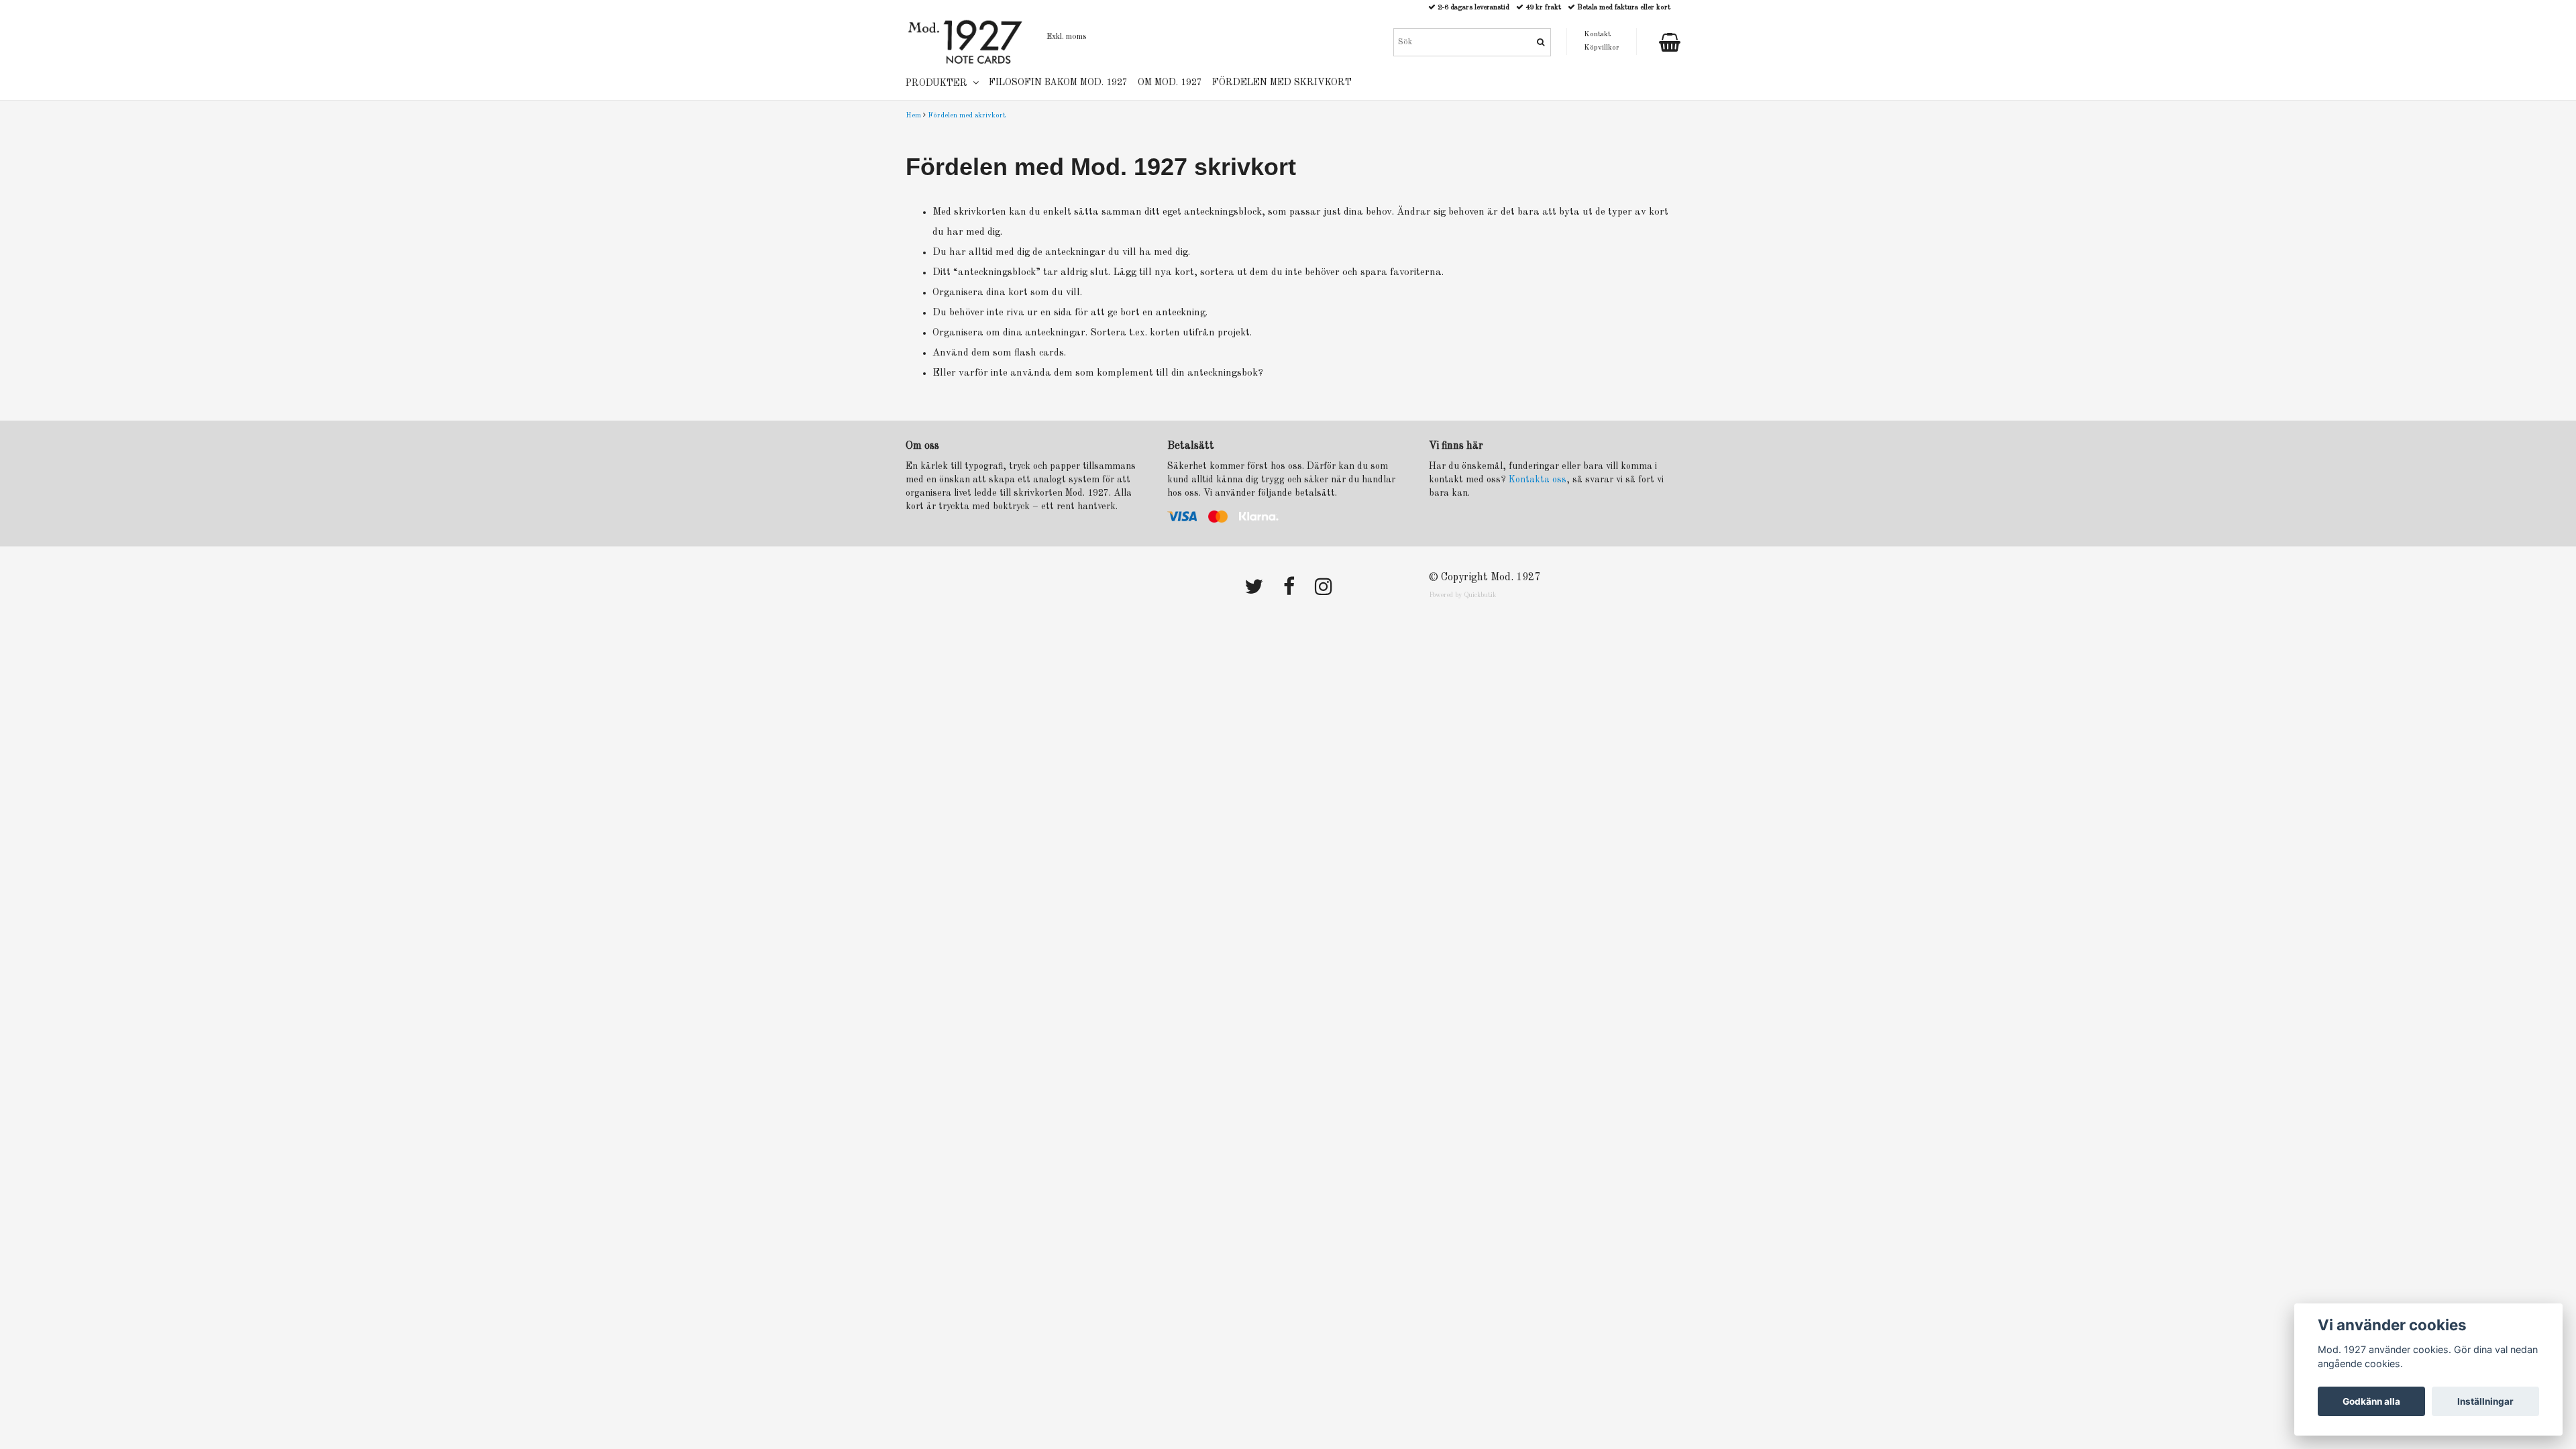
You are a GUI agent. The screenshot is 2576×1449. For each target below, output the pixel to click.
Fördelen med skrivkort (967, 116)
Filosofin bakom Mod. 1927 (1058, 83)
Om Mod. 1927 (1170, 83)
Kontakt (1597, 35)
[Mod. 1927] (966, 41)
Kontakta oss (1538, 480)
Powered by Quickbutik (1462, 595)
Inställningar (2485, 1401)
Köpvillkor (1602, 48)
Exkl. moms (1066, 37)
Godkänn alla (2371, 1401)
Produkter (939, 83)
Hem (913, 116)
